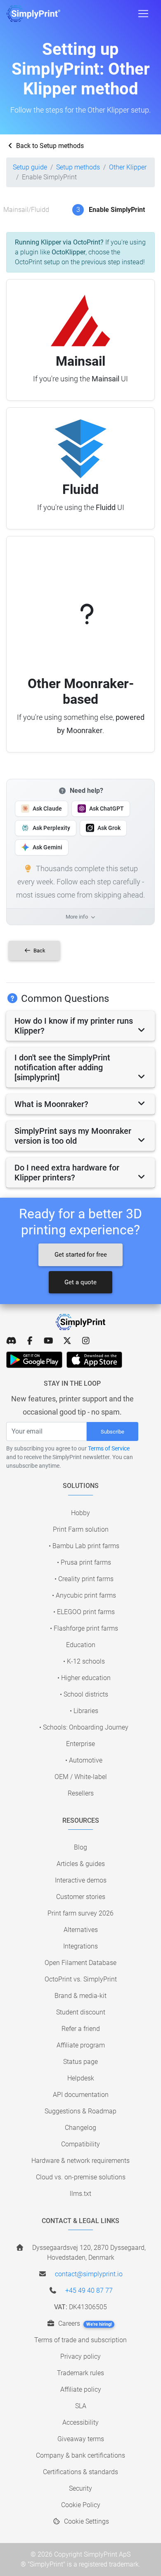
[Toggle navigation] (143, 14)
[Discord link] (11, 1341)
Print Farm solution (81, 1529)
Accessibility (80, 2422)
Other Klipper (128, 167)
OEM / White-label (81, 1777)
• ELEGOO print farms (84, 1612)
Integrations (80, 1946)
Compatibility (80, 2144)
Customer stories (81, 1897)
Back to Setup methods (49, 146)
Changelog (80, 2128)
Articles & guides (81, 1864)
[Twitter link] (67, 1341)
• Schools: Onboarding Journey (84, 1727)
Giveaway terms (81, 2439)
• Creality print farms (84, 1579)
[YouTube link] (49, 1341)
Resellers (81, 1793)
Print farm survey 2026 (80, 1913)
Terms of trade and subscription (80, 2340)
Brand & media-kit (80, 1996)
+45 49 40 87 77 (89, 2290)
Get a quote (80, 1282)
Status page (80, 2062)
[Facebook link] (30, 1341)
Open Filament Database (80, 1963)
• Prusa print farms (84, 1562)
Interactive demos (81, 1880)
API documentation (81, 2095)
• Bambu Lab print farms (84, 1546)
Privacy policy (80, 2356)
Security (80, 2488)
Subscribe (112, 1432)
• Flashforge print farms (84, 1628)
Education (81, 1645)
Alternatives (81, 1930)
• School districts (84, 1694)
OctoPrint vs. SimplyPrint (81, 1979)
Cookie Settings (86, 2521)
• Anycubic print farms (84, 1595)
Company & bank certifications (80, 2455)
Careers (84, 2323)
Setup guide (30, 167)
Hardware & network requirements (80, 2161)
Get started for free (81, 1255)
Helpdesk (81, 2078)
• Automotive (84, 1760)
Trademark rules (80, 2373)
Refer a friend (81, 2029)
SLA (81, 2406)
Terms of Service (109, 1448)
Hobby (80, 1513)
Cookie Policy (81, 2505)
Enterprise (80, 1744)
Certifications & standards (80, 2472)
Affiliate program (81, 2045)
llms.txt (80, 2194)
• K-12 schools (84, 1661)
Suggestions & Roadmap (80, 2111)
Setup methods (78, 167)
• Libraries (84, 1711)
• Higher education (84, 1678)
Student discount (81, 2012)
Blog (80, 1847)
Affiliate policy (81, 2389)
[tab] (80, 1026)
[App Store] (94, 1360)
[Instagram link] (86, 1341)
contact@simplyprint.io (89, 2274)
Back (39, 951)
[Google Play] (34, 1360)
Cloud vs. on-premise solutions (81, 2177)
